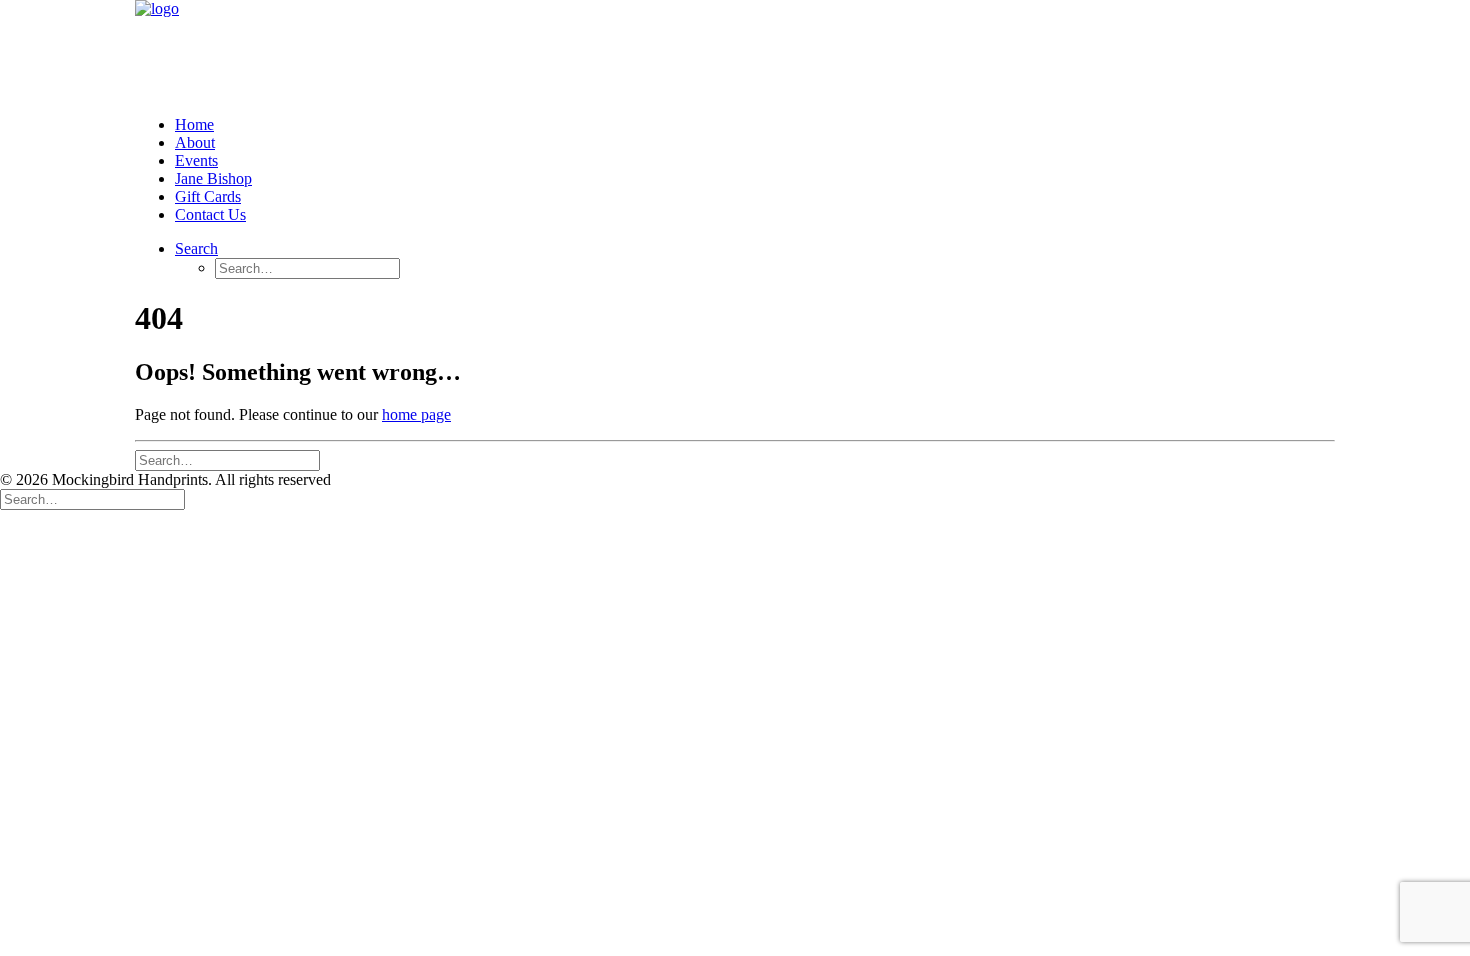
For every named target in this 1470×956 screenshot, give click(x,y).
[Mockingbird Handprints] (735, 50)
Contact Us (210, 214)
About (195, 142)
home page (416, 414)
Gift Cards (208, 196)
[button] (196, 248)
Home (194, 124)
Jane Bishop (213, 178)
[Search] (227, 459)
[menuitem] (755, 125)
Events (196, 160)
